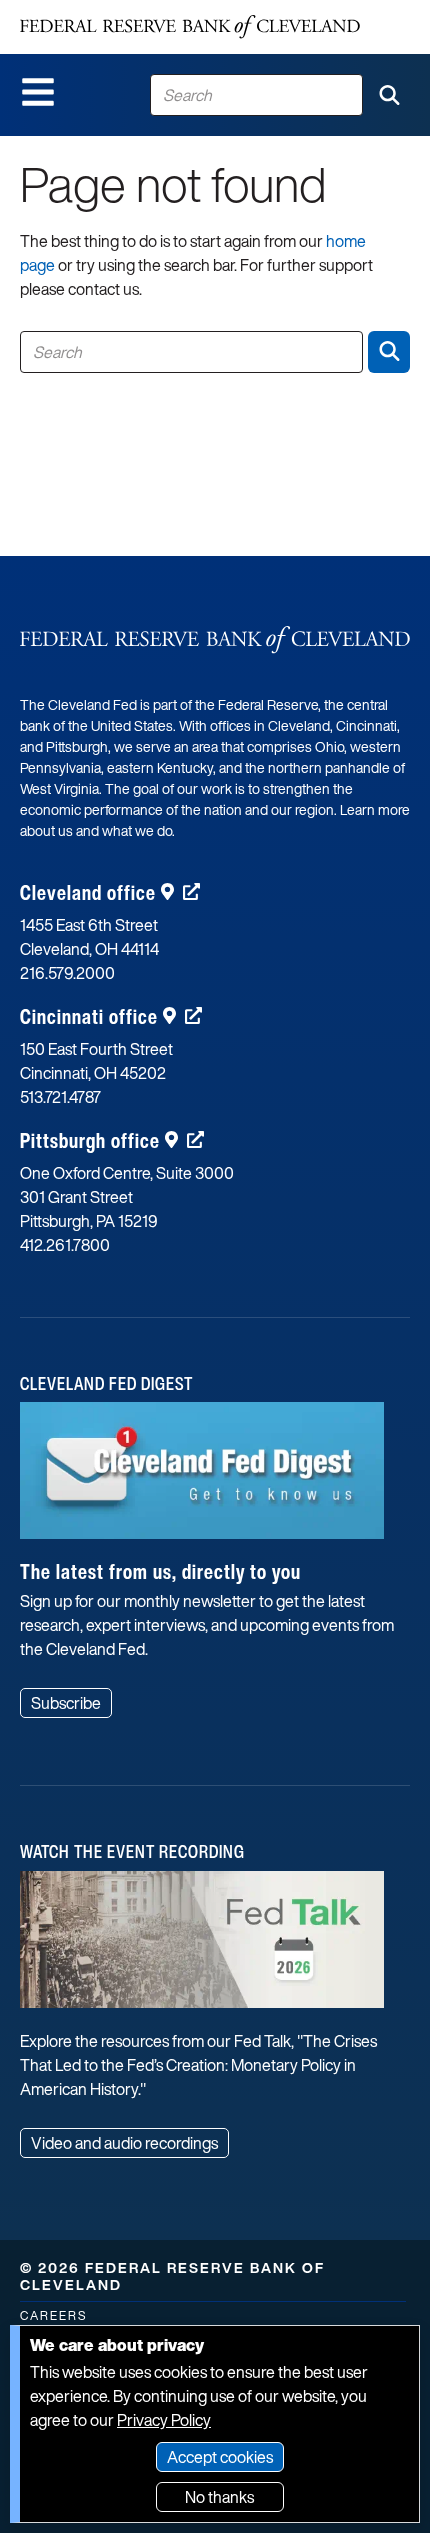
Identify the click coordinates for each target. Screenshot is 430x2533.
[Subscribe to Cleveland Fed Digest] (202, 1478)
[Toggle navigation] (38, 92)
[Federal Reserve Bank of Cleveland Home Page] (190, 27)
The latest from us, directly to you (160, 1571)
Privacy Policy (164, 2420)
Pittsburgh (90, 1140)
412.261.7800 (65, 1245)
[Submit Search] (389, 95)
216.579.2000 (67, 973)
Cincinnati (89, 1016)
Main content (97, 10)
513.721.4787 (60, 1097)
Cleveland (88, 892)
